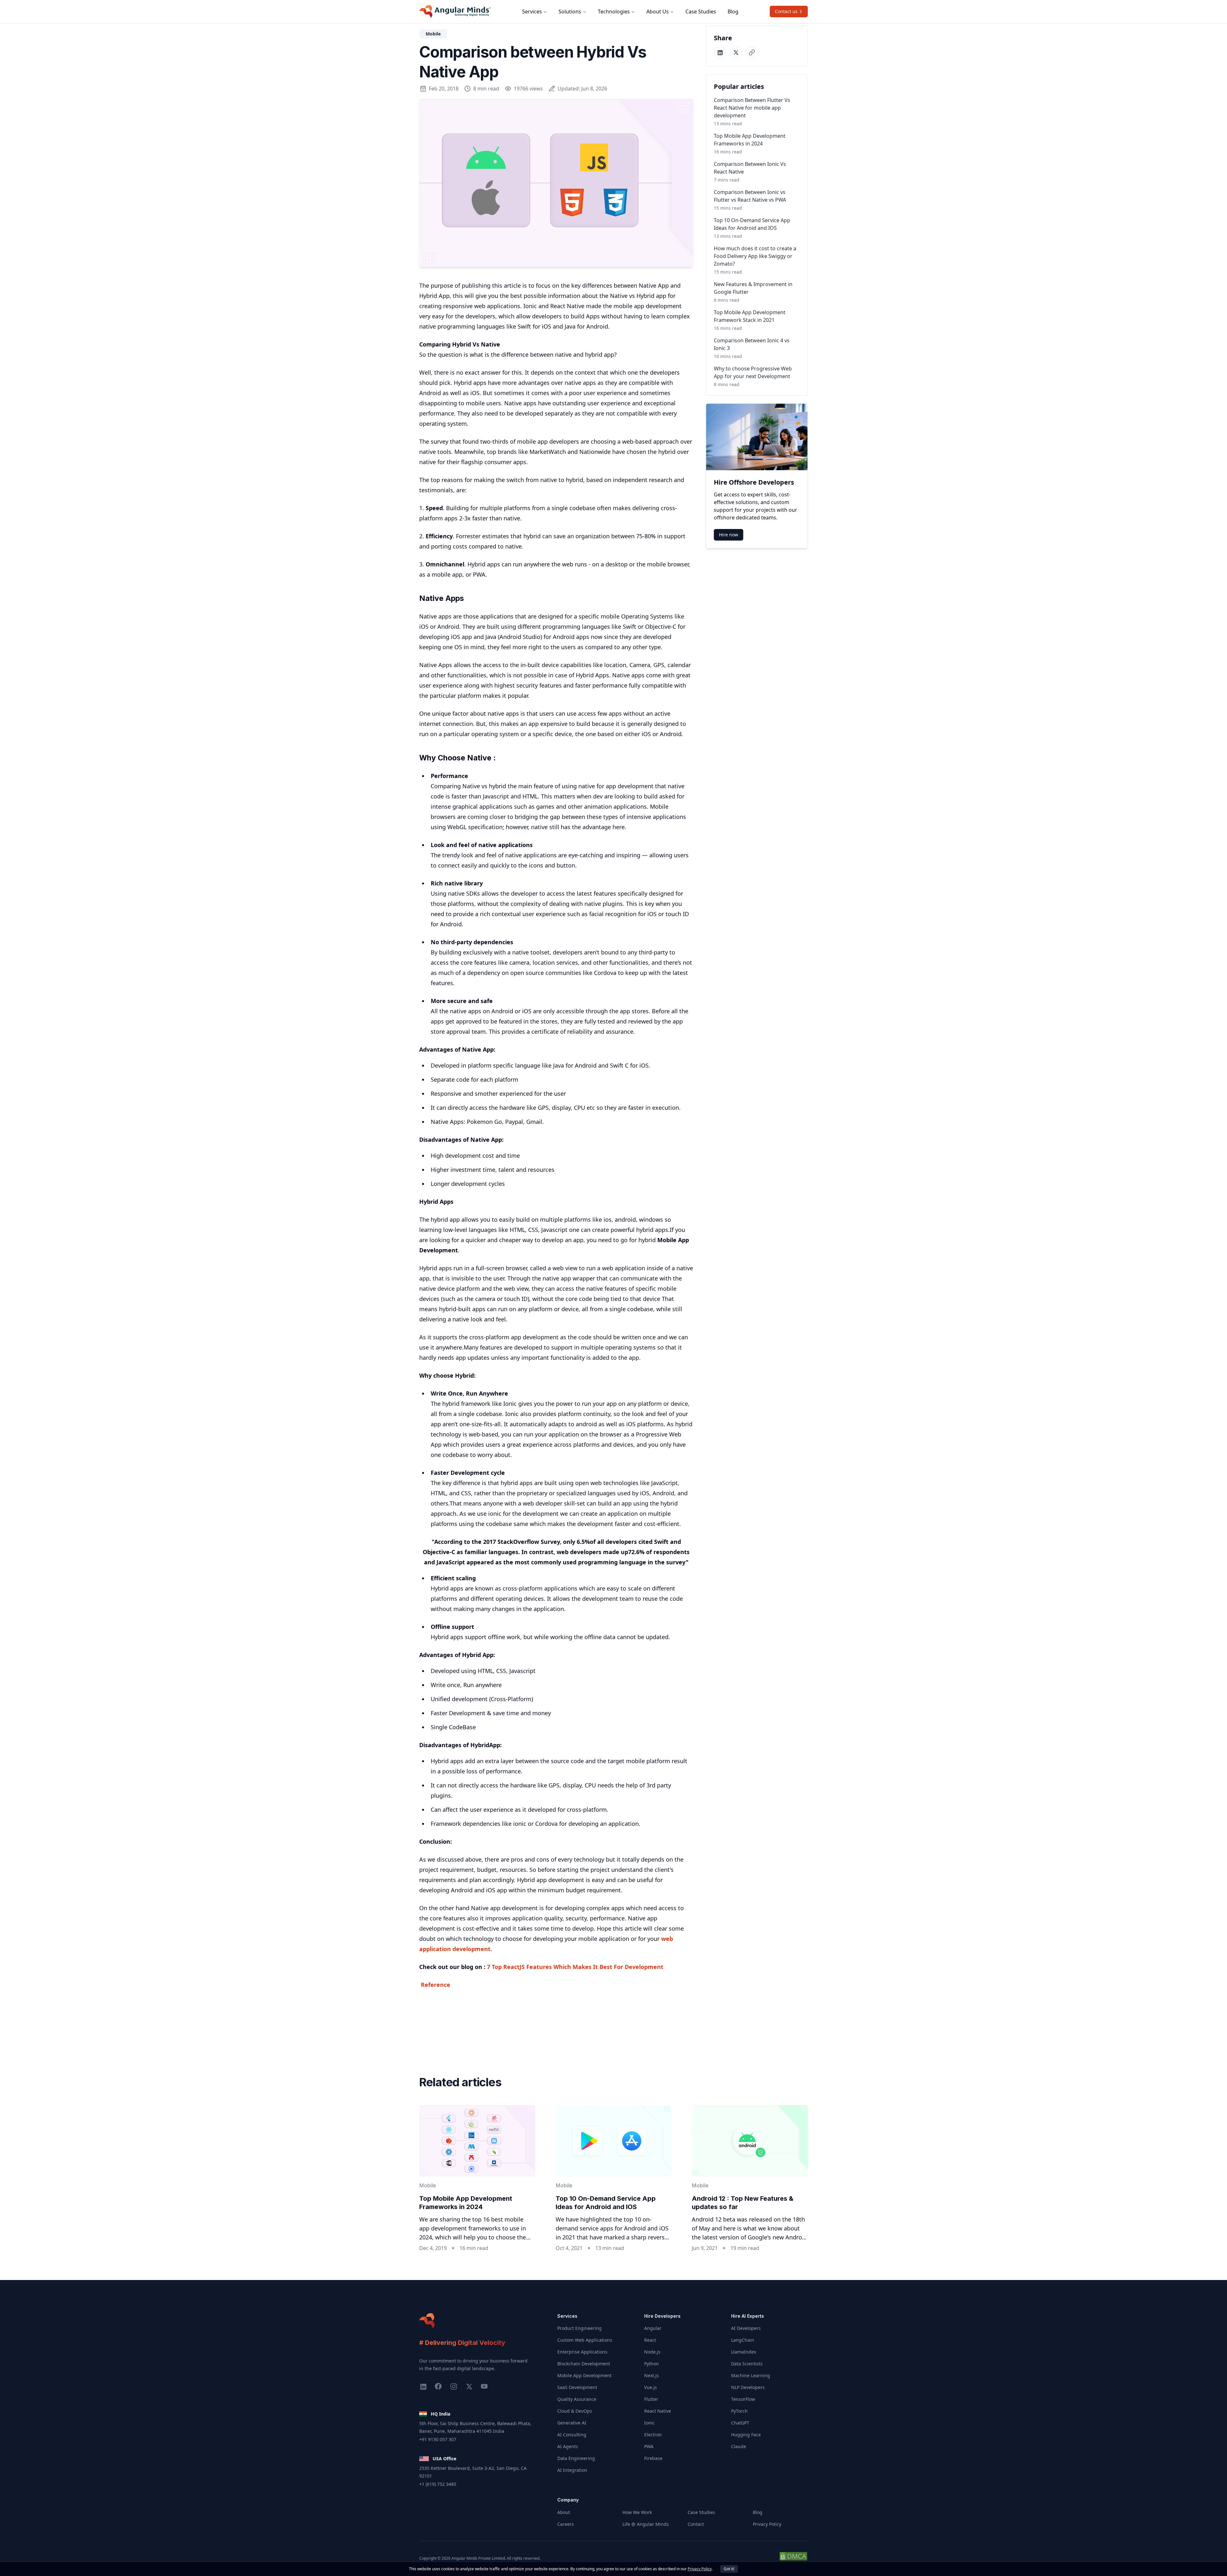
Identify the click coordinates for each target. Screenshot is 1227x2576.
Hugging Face (746, 2435)
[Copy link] (752, 52)
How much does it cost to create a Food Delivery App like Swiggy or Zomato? (755, 256)
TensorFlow (743, 2399)
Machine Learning (751, 2375)
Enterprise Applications (582, 2352)
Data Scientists (747, 2364)
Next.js (652, 2375)
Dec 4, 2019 (433, 2248)
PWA (649, 2446)
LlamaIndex (744, 2352)
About (564, 2512)
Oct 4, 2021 (569, 2248)
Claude (739, 2446)
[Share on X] (736, 52)
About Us (658, 12)
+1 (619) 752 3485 (438, 2484)
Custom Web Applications (585, 2340)
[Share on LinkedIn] (720, 52)
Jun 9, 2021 (705, 2248)
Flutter (651, 2399)
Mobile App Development (584, 2375)
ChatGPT (740, 2423)
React (650, 2340)
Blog (733, 12)
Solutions (570, 12)
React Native (658, 2411)
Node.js (652, 2352)
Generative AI (572, 2423)
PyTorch (739, 2411)
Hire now (729, 535)
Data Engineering (576, 2458)
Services (532, 12)
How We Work (637, 2512)
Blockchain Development (584, 2364)
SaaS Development (577, 2387)
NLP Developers (748, 2387)
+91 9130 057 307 (438, 2439)
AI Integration (572, 2470)
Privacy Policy (767, 2524)
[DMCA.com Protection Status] (793, 2559)
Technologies (614, 12)
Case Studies (701, 12)
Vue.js (651, 2387)
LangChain (743, 2340)
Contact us (786, 11)
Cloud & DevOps (575, 2411)
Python (652, 2364)
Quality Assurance (577, 2399)
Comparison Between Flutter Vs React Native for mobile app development (752, 108)
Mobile (433, 34)
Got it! (729, 2569)
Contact (696, 2524)
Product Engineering (579, 2328)
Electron (653, 2435)
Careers (566, 2524)
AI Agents (568, 2446)
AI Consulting (572, 2435)
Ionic (649, 2423)
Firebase (653, 2458)
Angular (653, 2328)
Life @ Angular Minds (646, 2524)
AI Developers (746, 2328)
